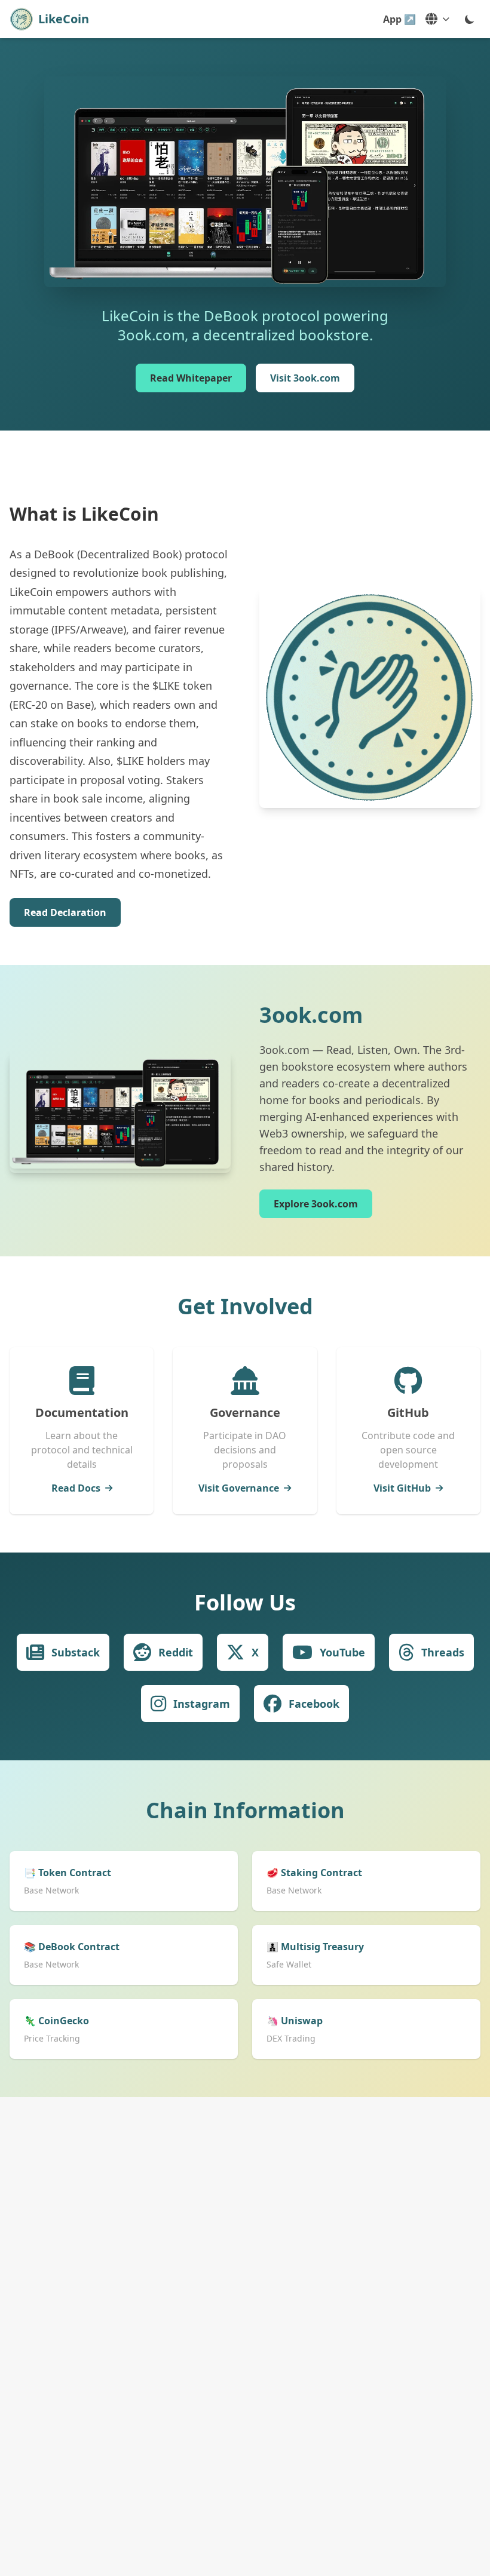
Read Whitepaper (191, 378)
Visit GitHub (402, 1488)
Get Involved (245, 1306)
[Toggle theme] (470, 19)
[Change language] (437, 19)
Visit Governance (239, 1488)
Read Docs (76, 1488)
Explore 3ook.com (316, 1204)
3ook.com (311, 1015)
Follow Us (245, 1602)
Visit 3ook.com (305, 378)
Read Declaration (65, 912)
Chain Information (245, 1810)
